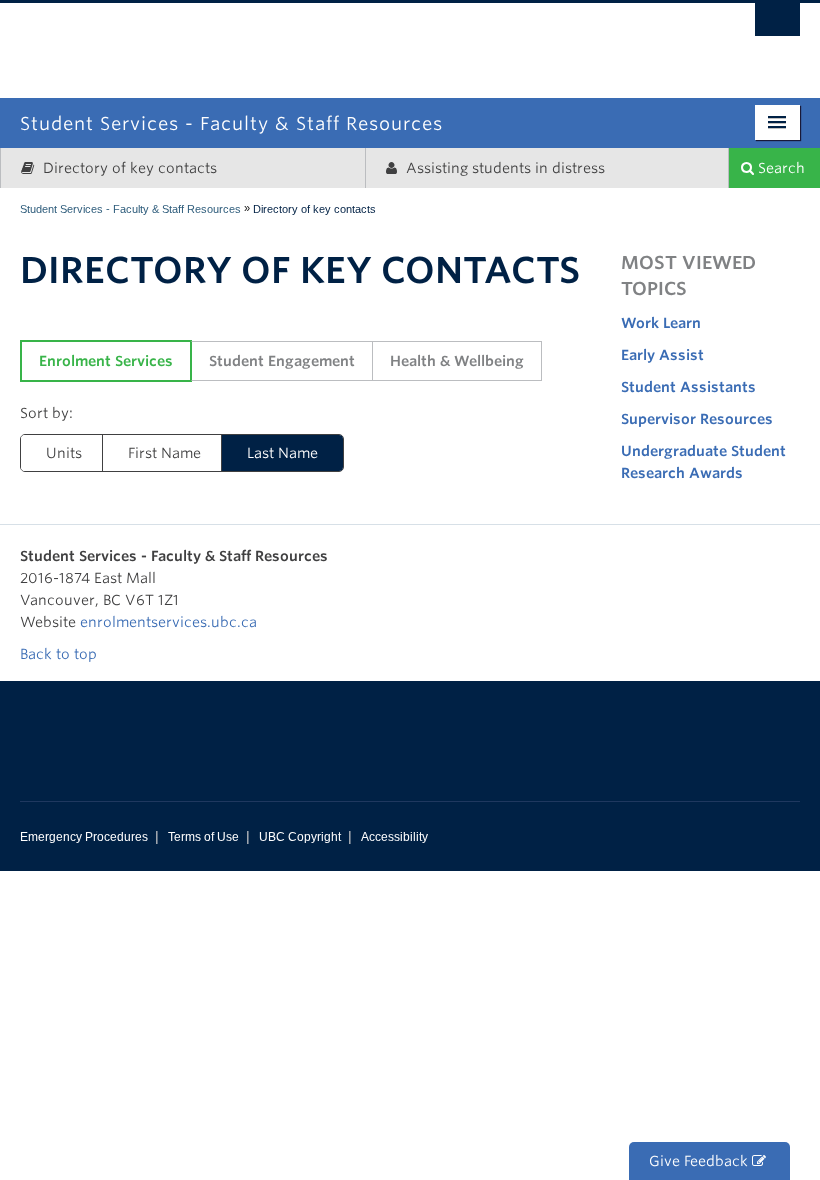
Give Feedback (700, 1161)
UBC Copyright (300, 837)
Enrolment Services (106, 361)
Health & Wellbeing (457, 361)
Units (64, 453)
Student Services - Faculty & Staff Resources (130, 209)
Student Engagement (282, 361)
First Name (164, 453)
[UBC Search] (777, 25)
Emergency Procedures (84, 837)
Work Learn (661, 323)
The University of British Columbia (491, 37)
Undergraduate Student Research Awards (703, 462)
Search (779, 168)
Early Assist (662, 355)
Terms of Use (203, 837)
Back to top (60, 654)
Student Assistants (688, 387)
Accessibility (394, 837)
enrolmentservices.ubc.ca (168, 622)
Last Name (282, 453)
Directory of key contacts (128, 168)
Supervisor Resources (697, 419)
